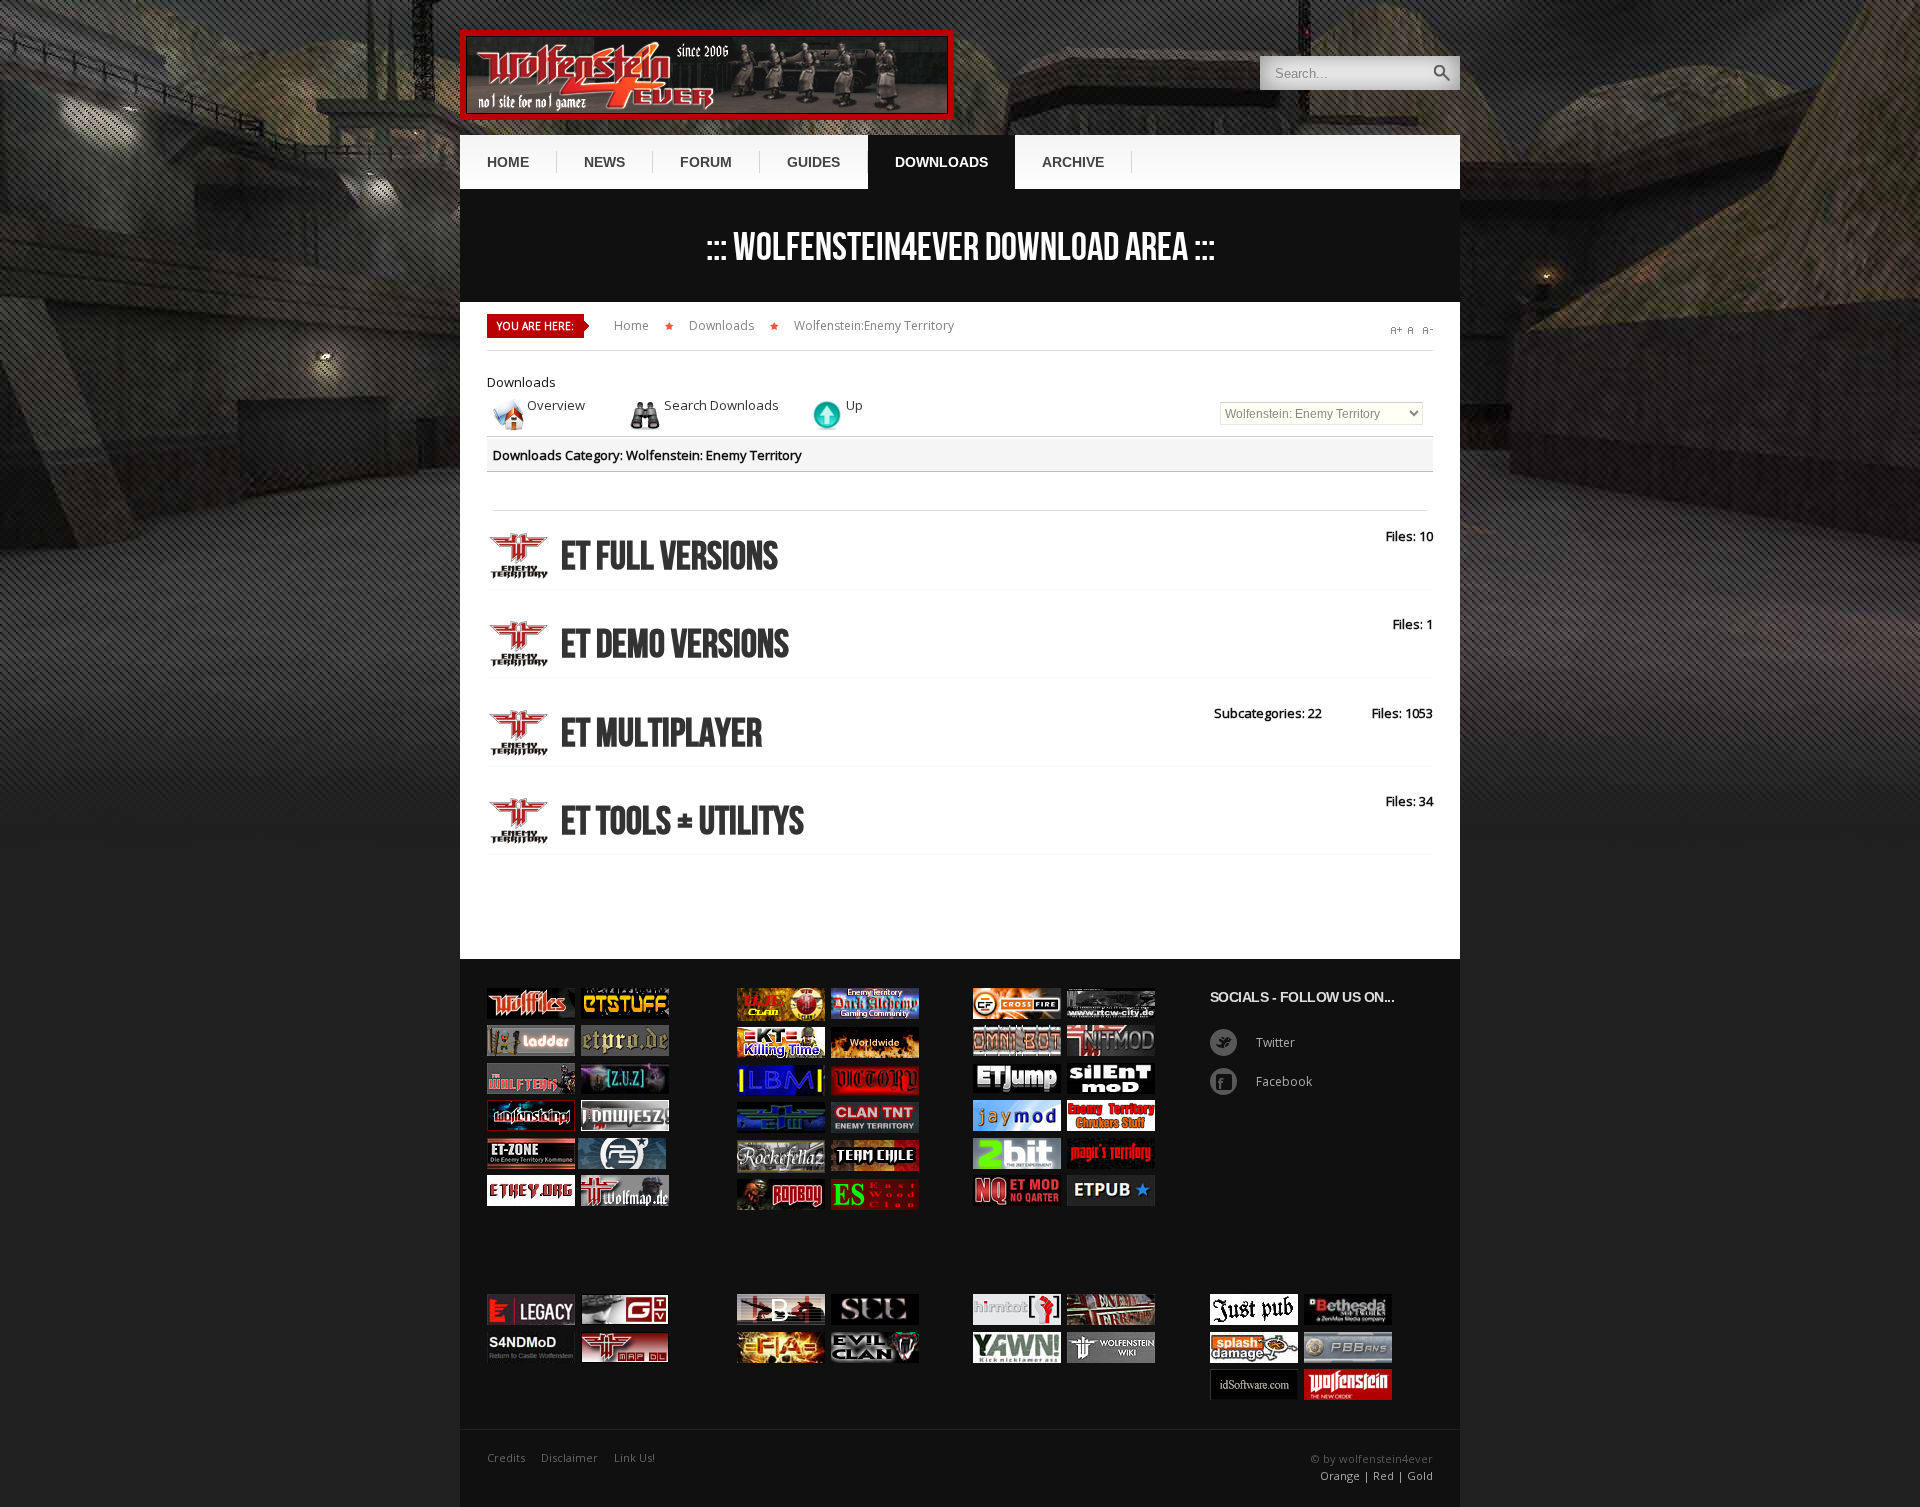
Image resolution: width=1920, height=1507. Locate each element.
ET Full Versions (669, 557)
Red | (1388, 1475)
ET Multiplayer (661, 734)
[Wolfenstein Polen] (531, 1095)
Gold (1420, 1475)
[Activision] (1348, 1289)
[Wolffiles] (531, 983)
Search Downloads (721, 405)
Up (854, 405)
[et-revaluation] (1017, 983)
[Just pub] (1111, 1170)
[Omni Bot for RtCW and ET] (1017, 1020)
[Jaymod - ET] (1017, 1095)
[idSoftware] (1254, 1364)
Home (631, 325)
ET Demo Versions (675, 645)
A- (1427, 330)
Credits (506, 1457)
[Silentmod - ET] (1111, 1058)
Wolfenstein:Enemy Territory (874, 325)
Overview (556, 405)
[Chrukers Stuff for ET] (1111, 1095)
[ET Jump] (1017, 1058)
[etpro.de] (625, 1020)
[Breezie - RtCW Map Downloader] (625, 1327)
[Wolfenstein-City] (1111, 983)
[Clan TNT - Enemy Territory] (875, 1097)
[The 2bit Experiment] (1017, 1133)
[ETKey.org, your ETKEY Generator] (531, 1170)
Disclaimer (569, 1457)
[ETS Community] (625, 983)
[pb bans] (1348, 1327)
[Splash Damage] (1254, 1327)
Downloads (721, 325)
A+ (1396, 330)
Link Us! (634, 1457)
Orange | (1345, 1475)
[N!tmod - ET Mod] (1111, 1020)
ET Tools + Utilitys (682, 822)
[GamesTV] (625, 1289)
